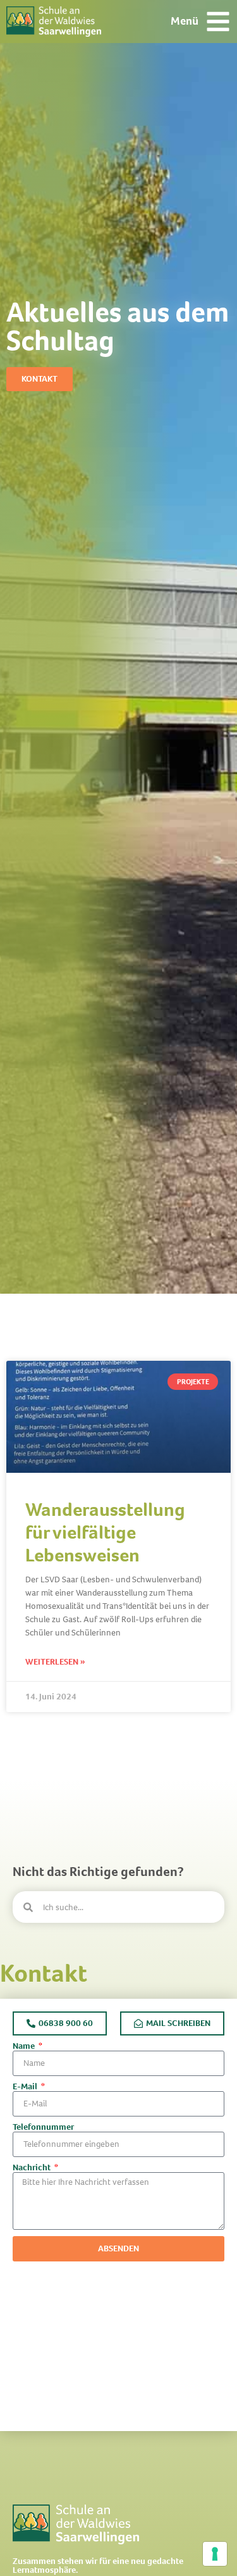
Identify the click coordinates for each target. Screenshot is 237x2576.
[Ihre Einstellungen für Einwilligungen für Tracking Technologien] (215, 2554)
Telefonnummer (43, 2127)
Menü (185, 21)
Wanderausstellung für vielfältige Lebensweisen (105, 1532)
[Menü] (218, 22)
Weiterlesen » (55, 1662)
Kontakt (44, 1973)
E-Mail (26, 2087)
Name (25, 2046)
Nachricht (33, 2168)
